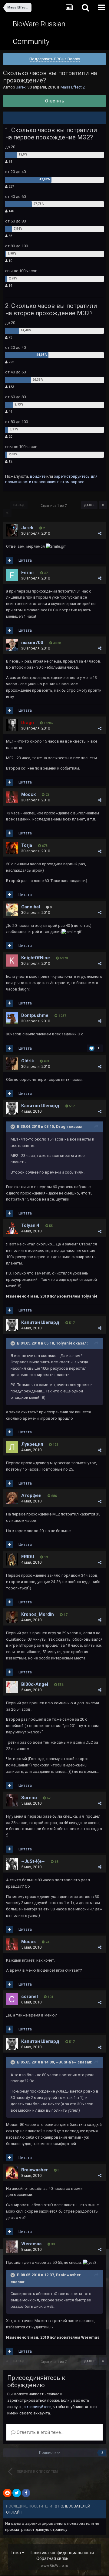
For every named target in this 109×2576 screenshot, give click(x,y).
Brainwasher (35, 2170)
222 (11, 362)
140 (11, 211)
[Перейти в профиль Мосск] (12, 797)
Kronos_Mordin (38, 1614)
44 (10, 412)
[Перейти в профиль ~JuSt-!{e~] (12, 1864)
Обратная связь (52, 2558)
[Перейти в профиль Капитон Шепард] (12, 1108)
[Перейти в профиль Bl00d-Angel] (12, 1687)
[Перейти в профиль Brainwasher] (12, 2173)
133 (11, 387)
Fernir (28, 573)
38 (10, 236)
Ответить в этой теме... (40, 2432)
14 (10, 286)
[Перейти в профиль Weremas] (12, 2247)
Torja (27, 845)
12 (10, 461)
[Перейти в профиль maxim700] (12, 645)
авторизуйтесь (38, 2407)
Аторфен (31, 1495)
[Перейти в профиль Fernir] (12, 575)
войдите (38, 476)
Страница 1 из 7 (54, 506)
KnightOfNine (36, 958)
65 (10, 162)
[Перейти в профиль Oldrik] (12, 1064)
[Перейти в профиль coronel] (12, 1999)
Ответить (55, 101)
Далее (89, 505)
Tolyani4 (30, 1225)
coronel (30, 1996)
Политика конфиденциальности (62, 2553)
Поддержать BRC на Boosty (55, 59)
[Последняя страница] (103, 505)
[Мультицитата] (10, 560)
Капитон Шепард (40, 1106)
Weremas (31, 2244)
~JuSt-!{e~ (33, 1861)
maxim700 (32, 643)
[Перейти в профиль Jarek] (12, 530)
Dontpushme (35, 1015)
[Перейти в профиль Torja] (12, 848)
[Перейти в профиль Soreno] (12, 1800)
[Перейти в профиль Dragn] (12, 725)
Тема (16, 2553)
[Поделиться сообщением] (100, 533)
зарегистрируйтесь (72, 476)
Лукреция (32, 1444)
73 (10, 337)
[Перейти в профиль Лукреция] (12, 1447)
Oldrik (28, 1061)
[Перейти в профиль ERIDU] (12, 1559)
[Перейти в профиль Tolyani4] (12, 1228)
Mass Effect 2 (73, 87)
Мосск (28, 794)
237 (11, 187)
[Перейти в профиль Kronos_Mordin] (12, 1617)
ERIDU (28, 1557)
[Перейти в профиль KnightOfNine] (12, 961)
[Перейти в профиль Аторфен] (12, 1498)
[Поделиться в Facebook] (26, 2493)
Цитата (25, 560)
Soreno (29, 1798)
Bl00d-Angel (35, 1684)
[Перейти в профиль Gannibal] (12, 910)
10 (10, 261)
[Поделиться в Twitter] (17, 2493)
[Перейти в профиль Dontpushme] (12, 1018)
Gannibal (31, 907)
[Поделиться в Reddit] (7, 2493)
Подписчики (50, 2453)
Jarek (21, 87)
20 (10, 437)
